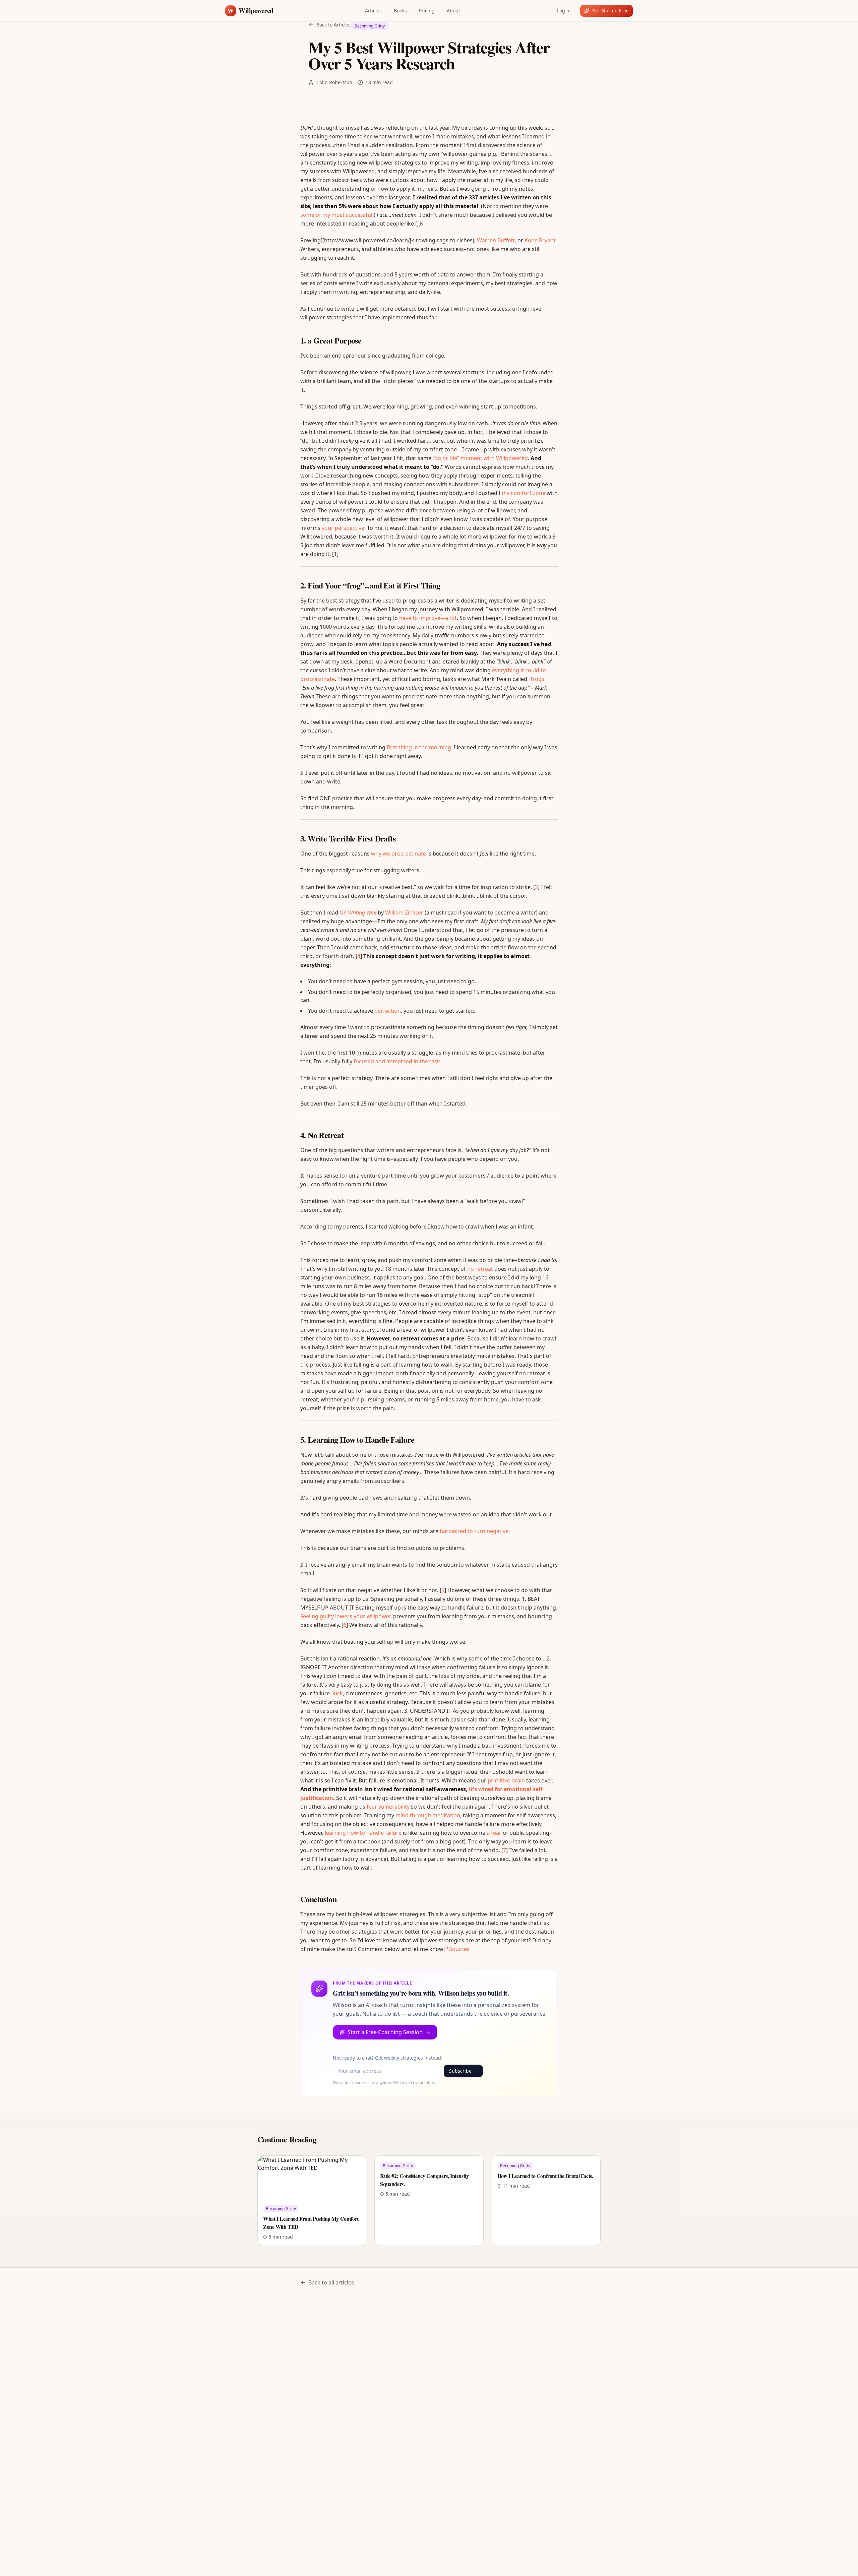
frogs (537, 679)
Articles (373, 11)
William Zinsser (404, 913)
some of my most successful (336, 215)
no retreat (480, 1269)
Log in (564, 11)
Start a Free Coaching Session (385, 2032)
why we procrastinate (399, 854)
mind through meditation (428, 1815)
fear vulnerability (388, 1807)
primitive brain (506, 1780)
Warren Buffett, (497, 240)
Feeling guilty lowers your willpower (345, 1616)
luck (338, 1693)
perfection (388, 1011)
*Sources (458, 1949)
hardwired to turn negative (474, 1531)
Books (400, 11)
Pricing (427, 11)
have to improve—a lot (428, 618)
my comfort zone (524, 493)
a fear (494, 1833)
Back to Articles (333, 25)
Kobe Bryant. (541, 240)
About (453, 11)
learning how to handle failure (363, 1833)
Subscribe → (463, 2071)
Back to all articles (331, 2282)
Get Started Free (610, 11)
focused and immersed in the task (397, 1061)
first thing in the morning (419, 747)
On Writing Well (358, 913)
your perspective (343, 528)
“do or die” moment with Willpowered (480, 458)
